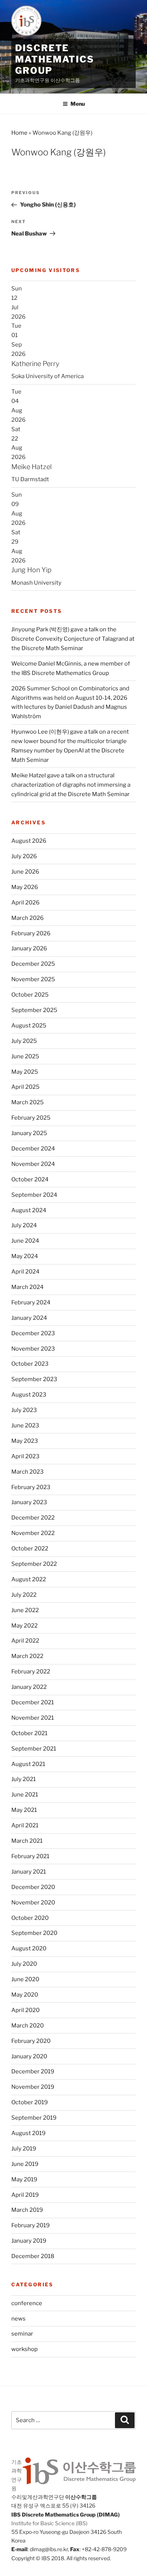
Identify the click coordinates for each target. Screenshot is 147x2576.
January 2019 (29, 2241)
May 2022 (24, 1626)
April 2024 (25, 1272)
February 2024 (31, 1302)
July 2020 (24, 1964)
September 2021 (34, 1749)
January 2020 (29, 2056)
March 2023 (28, 1472)
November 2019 (33, 2087)
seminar (22, 2334)
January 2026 (29, 948)
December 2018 (33, 2256)
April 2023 (25, 1456)
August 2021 (28, 1764)
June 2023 (25, 1426)
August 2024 (29, 1210)
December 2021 (33, 1702)
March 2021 (27, 1841)
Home (19, 133)
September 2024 (34, 1195)
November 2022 (33, 1533)
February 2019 (31, 2225)
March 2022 (27, 1656)
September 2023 (34, 1379)
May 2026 (25, 887)
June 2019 (25, 2164)
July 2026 (24, 856)
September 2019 (34, 2118)
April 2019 (25, 2195)
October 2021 (29, 1733)
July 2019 (24, 2149)
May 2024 (25, 1256)
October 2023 (30, 1364)
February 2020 (31, 2041)
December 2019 (33, 2071)
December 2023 (33, 1333)
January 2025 (29, 1133)
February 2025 (31, 1118)
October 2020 (30, 1918)
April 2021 (25, 1825)
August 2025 (29, 1026)
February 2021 (30, 1856)
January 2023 (29, 1502)
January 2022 (29, 1687)
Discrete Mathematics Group (55, 59)
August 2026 (29, 841)
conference (27, 2303)
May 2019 (24, 2179)
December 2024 (33, 1149)
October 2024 (30, 1179)
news (18, 2319)
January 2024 (29, 1318)
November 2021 (33, 1718)
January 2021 (29, 1872)
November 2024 (33, 1164)
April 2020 (25, 2010)
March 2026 (28, 918)
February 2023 (31, 1487)
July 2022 (24, 1595)
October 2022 (30, 1549)
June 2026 (25, 872)
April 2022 (25, 1641)
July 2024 (24, 1225)
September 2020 (34, 1933)
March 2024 (28, 1287)
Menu (78, 104)
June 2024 (25, 1241)
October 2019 (30, 2102)
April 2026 (25, 903)
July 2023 (24, 1410)
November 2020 (33, 1903)
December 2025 (33, 964)
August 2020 (29, 1948)
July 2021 (24, 1779)
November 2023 (33, 1349)
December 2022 (33, 1518)
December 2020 (33, 1887)
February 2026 (31, 933)
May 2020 (25, 1995)
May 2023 (25, 1441)
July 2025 (24, 1041)
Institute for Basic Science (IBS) (49, 2523)
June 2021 (25, 1795)
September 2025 (34, 1010)
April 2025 (25, 1087)
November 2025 (33, 979)
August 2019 (28, 2133)
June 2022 (25, 1610)
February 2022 (31, 1672)
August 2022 (29, 1579)
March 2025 (28, 1102)
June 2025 (25, 1056)
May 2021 (24, 1810)
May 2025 (25, 1072)
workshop (24, 2349)
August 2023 (29, 1395)
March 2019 (27, 2210)
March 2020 (28, 2026)
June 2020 (25, 1979)
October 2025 (30, 995)
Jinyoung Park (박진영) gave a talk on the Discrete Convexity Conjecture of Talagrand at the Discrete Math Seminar (73, 639)
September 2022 (34, 1564)
